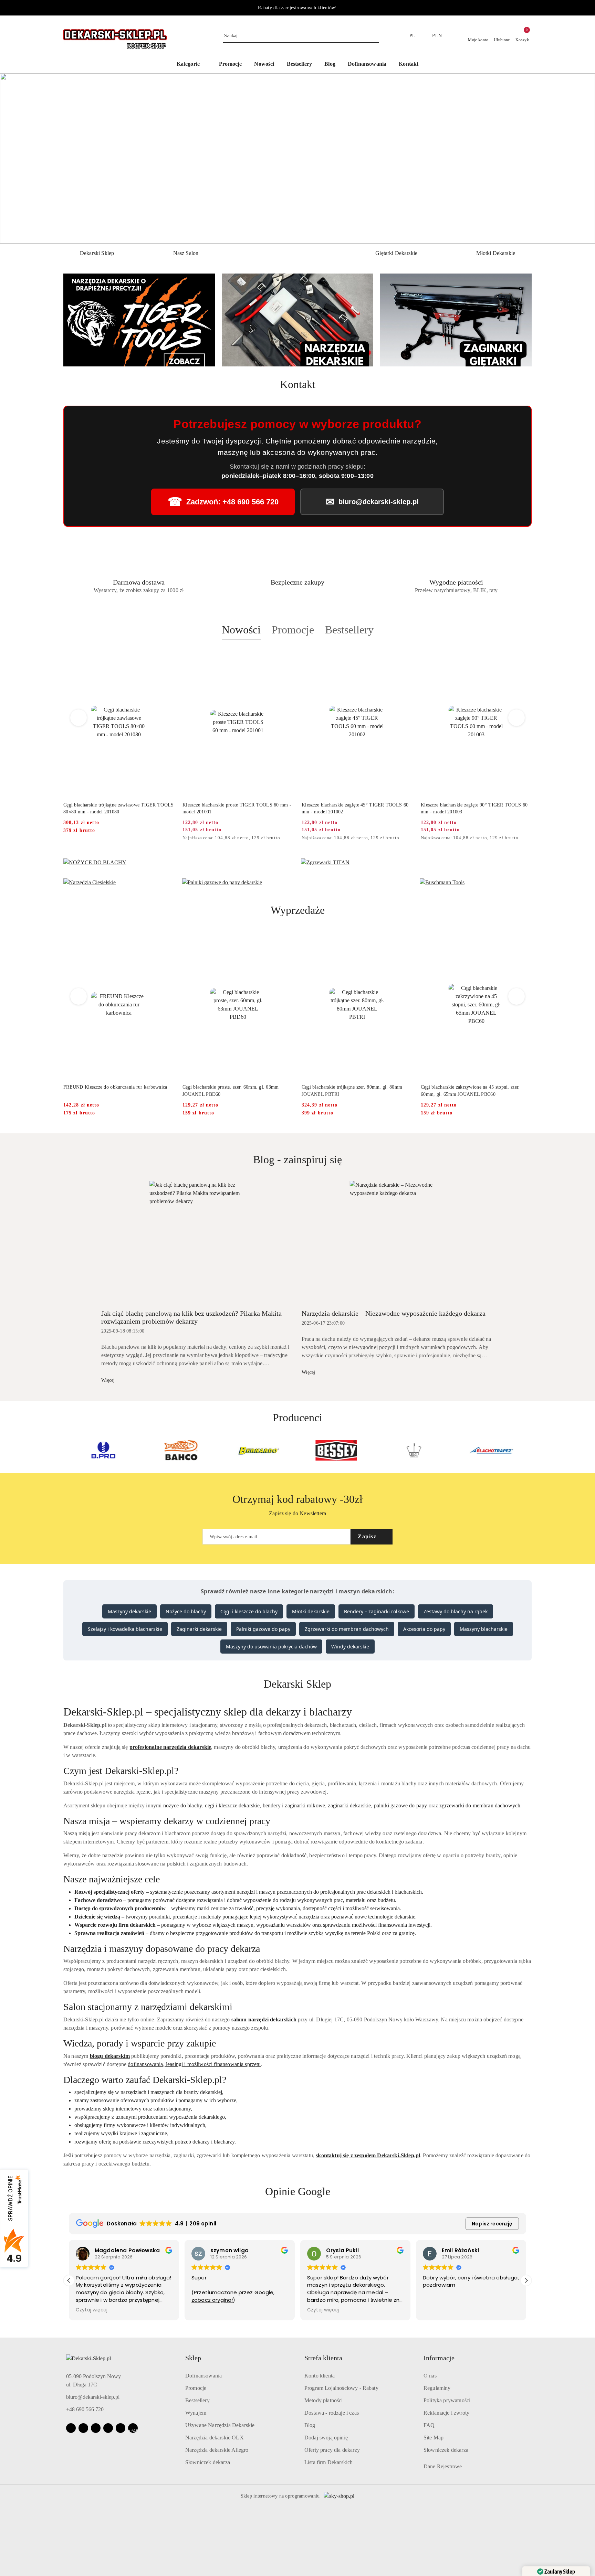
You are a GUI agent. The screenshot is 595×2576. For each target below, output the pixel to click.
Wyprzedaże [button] (298, 910)
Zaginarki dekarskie (199, 1629)
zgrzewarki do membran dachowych (480, 1805)
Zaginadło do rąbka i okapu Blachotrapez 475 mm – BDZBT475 (474, 808)
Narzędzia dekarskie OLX (215, 2438)
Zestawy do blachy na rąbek (456, 1611)
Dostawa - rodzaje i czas (332, 2413)
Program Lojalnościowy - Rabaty (341, 2388)
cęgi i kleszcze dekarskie (232, 1805)
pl (413, 36)
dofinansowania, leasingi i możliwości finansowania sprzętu (194, 2064)
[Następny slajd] (580, 159)
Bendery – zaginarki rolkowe (377, 1611)
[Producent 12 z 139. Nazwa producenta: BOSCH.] (492, 1450)
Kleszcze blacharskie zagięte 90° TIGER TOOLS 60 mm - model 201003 (355, 808)
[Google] (121, 2428)
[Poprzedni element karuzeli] (66, 1450)
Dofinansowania (203, 2376)
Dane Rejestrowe (443, 2466)
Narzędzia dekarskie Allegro (217, 2450)
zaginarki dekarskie (349, 1805)
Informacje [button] (439, 2358)
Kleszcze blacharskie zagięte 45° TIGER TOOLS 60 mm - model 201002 (236, 808)
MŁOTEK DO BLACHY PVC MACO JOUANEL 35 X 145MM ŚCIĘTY (475, 1091)
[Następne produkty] (517, 718)
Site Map (434, 2438)
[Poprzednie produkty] (79, 718)
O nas (430, 2376)
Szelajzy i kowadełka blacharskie (125, 1629)
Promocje (196, 2388)
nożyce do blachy (183, 1805)
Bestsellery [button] (349, 630)
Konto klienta (320, 2376)
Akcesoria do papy (424, 1629)
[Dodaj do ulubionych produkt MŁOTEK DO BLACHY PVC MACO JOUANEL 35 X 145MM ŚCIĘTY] (524, 939)
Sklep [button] (193, 2358)
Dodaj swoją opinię (326, 2438)
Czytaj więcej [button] (207, 2310)
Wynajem (196, 2413)
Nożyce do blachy (186, 1611)
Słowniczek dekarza (208, 2462)
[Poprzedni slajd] (15, 159)
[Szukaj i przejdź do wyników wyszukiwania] (375, 36)
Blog (310, 2425)
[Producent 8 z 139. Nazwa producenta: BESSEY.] (181, 1450)
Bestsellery (197, 2400)
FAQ (429, 2425)
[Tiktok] (108, 2428)
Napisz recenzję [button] (492, 2224)
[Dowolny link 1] (133, 2428)
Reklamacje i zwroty (446, 2413)
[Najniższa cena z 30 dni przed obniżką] (172, 838)
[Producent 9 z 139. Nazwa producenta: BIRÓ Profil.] (259, 1450)
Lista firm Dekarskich (328, 2462)
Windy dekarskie (350, 1647)
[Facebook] (71, 2428)
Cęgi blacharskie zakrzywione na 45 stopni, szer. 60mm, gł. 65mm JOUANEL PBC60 (351, 1091)
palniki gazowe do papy (401, 1805)
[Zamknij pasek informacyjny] (529, 8)
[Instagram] (83, 2428)
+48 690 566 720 (85, 2409)
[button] (192, 65)
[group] (297, 158)
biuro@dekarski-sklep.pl (93, 2397)
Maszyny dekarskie (129, 1611)
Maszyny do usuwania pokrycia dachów (271, 1647)
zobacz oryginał (96, 2300)
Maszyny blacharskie (484, 1629)
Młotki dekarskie (311, 1611)
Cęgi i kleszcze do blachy (249, 1611)
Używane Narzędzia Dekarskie (220, 2425)
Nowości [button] (241, 630)
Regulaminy (437, 2388)
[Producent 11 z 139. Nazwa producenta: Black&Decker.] (414, 1450)
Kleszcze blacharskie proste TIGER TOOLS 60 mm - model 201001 (118, 808)
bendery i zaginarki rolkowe (294, 1805)
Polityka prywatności (447, 2400)
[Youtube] (96, 2428)
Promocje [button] (293, 630)
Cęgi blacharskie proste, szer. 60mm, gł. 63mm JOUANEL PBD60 (112, 1091)
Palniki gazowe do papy (263, 1629)
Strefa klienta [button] (323, 2358)
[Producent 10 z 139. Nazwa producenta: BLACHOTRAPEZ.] (336, 1450)
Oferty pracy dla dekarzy (332, 2450)
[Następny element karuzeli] (529, 1450)
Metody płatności (324, 2400)
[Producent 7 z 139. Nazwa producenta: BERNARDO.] (103, 1450)
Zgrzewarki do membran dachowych (347, 1629)
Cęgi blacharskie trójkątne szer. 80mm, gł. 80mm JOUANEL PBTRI (233, 1091)
